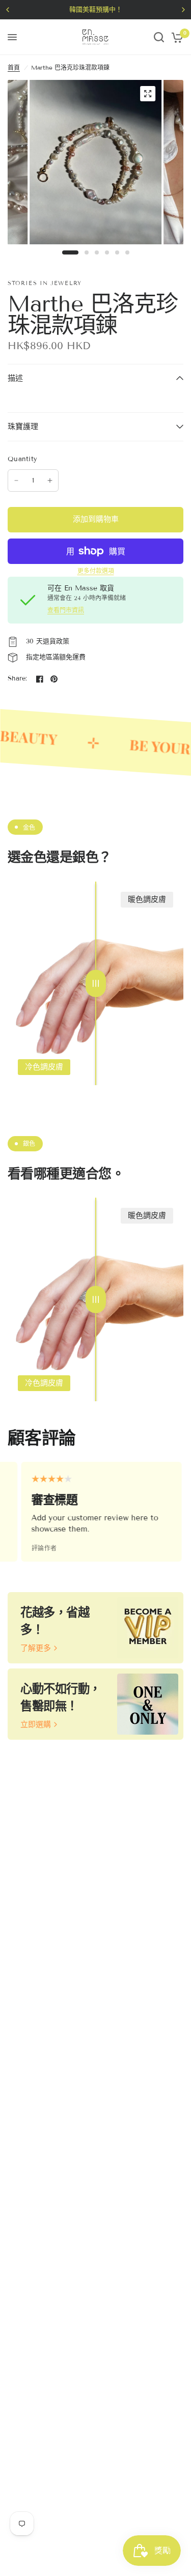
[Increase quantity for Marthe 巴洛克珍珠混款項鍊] (50, 480)
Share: (18, 679)
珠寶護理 (23, 427)
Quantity (22, 459)
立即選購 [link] (36, 1725)
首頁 (14, 67)
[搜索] (159, 37)
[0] (175, 37)
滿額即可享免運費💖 (138, 10)
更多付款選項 (96, 571)
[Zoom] (148, 94)
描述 (15, 378)
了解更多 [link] (36, 1648)
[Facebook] (40, 679)
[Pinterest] (54, 679)
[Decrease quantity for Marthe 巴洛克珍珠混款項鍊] (16, 480)
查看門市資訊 (66, 610)
